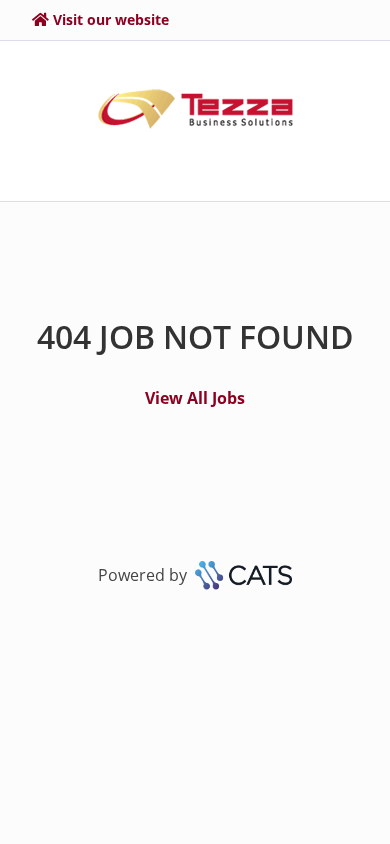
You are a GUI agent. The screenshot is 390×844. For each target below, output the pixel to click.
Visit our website (111, 19)
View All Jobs (195, 398)
